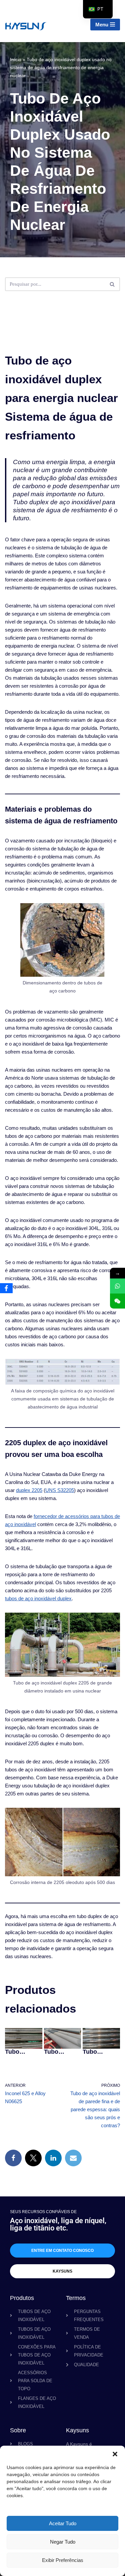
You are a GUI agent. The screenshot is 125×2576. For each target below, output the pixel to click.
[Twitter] (33, 2158)
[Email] (73, 2158)
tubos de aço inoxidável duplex (38, 1598)
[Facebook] (13, 2158)
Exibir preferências (63, 2560)
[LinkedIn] (53, 2158)
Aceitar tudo (63, 2523)
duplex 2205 (29, 1490)
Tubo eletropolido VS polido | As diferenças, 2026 (22, 2052)
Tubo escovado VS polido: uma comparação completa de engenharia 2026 (62, 2052)
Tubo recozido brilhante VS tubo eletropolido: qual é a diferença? (101, 2052)
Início (16, 59)
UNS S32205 (60, 1490)
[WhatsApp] (117, 1286)
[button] (115, 2454)
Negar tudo (63, 2542)
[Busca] (112, 284)
